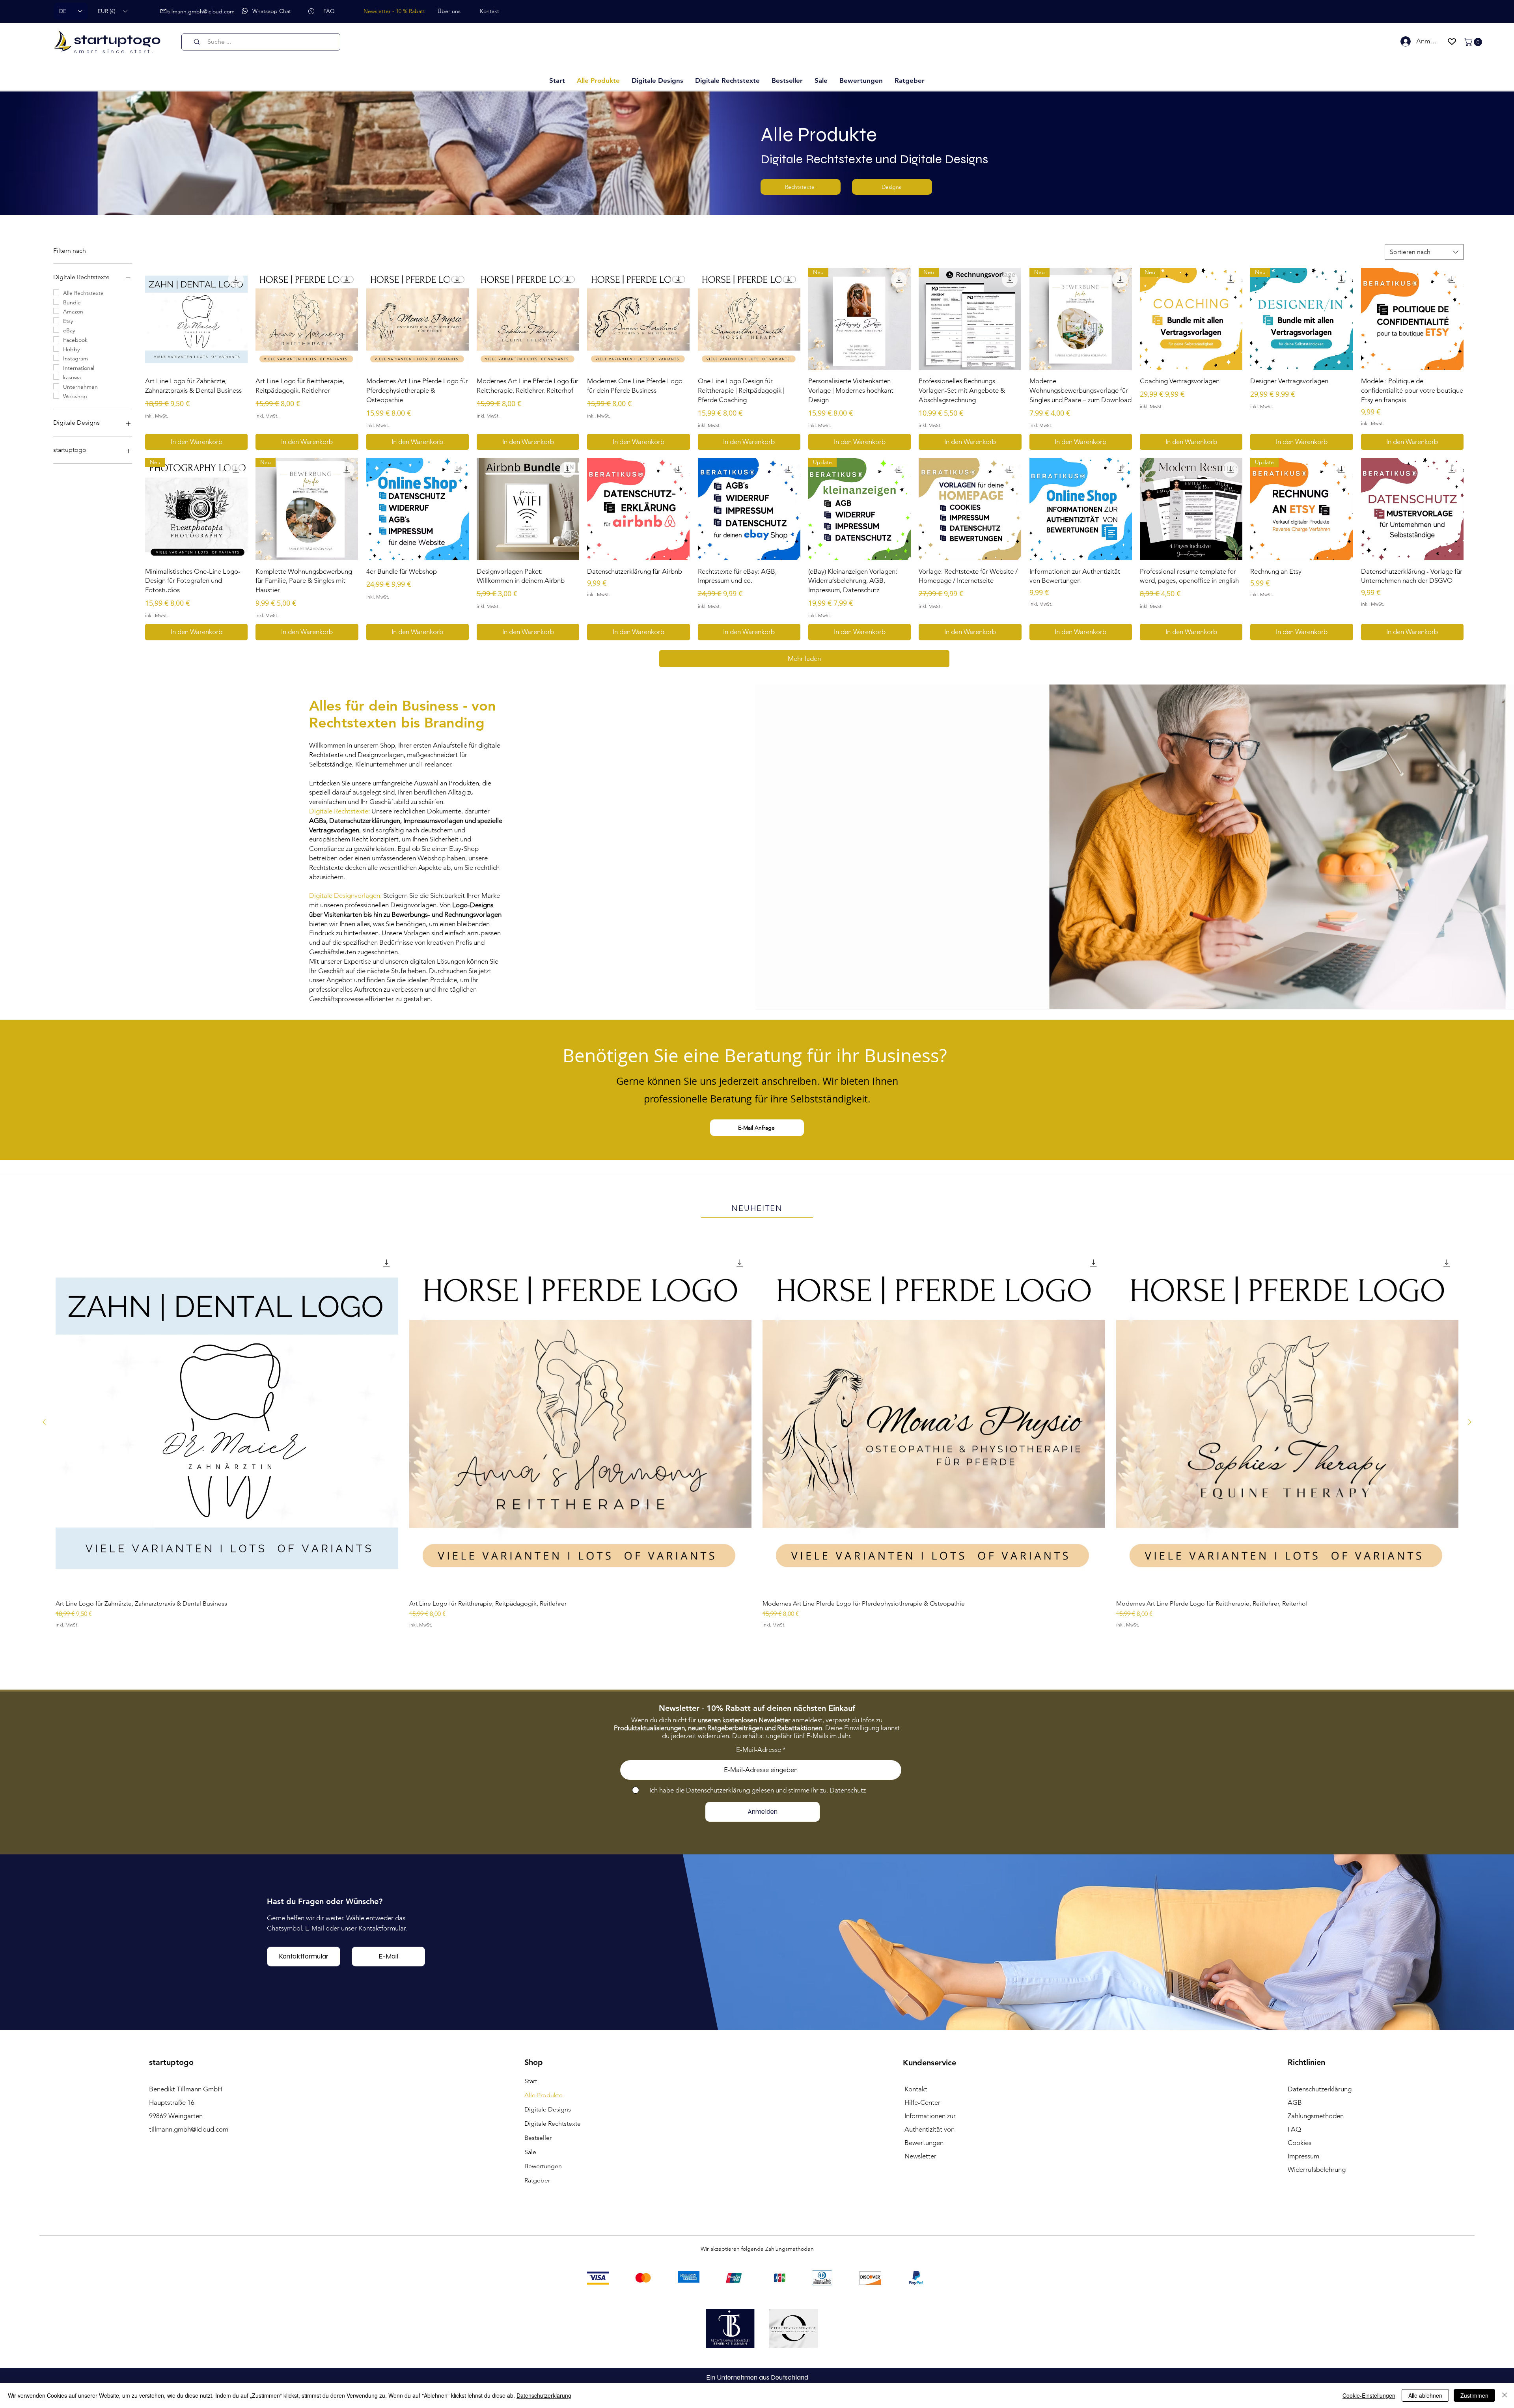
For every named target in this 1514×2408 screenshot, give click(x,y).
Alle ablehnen (1425, 2395)
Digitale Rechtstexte (553, 2150)
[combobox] (1424, 252)
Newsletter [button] (920, 2182)
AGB (1295, 2128)
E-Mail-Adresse (759, 1776)
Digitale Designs (548, 2135)
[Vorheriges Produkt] (44, 1439)
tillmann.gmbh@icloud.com (189, 2155)
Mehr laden (804, 676)
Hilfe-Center (922, 2128)
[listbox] (113, 11)
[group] (757, 1472)
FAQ (1294, 2155)
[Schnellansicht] (227, 1440)
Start (531, 2107)
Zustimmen (1474, 2395)
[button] (113, 11)
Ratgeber (537, 2206)
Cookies (1300, 2169)
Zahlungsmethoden (1316, 2142)
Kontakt (916, 2115)
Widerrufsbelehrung (1317, 2195)
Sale (530, 2178)
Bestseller (538, 2164)
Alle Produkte (544, 2121)
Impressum (1303, 2182)
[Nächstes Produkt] (1470, 1439)
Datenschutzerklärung (544, 2395)
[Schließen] (1505, 2395)
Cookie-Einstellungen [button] (1369, 2395)
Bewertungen (543, 2192)
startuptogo (117, 40)
